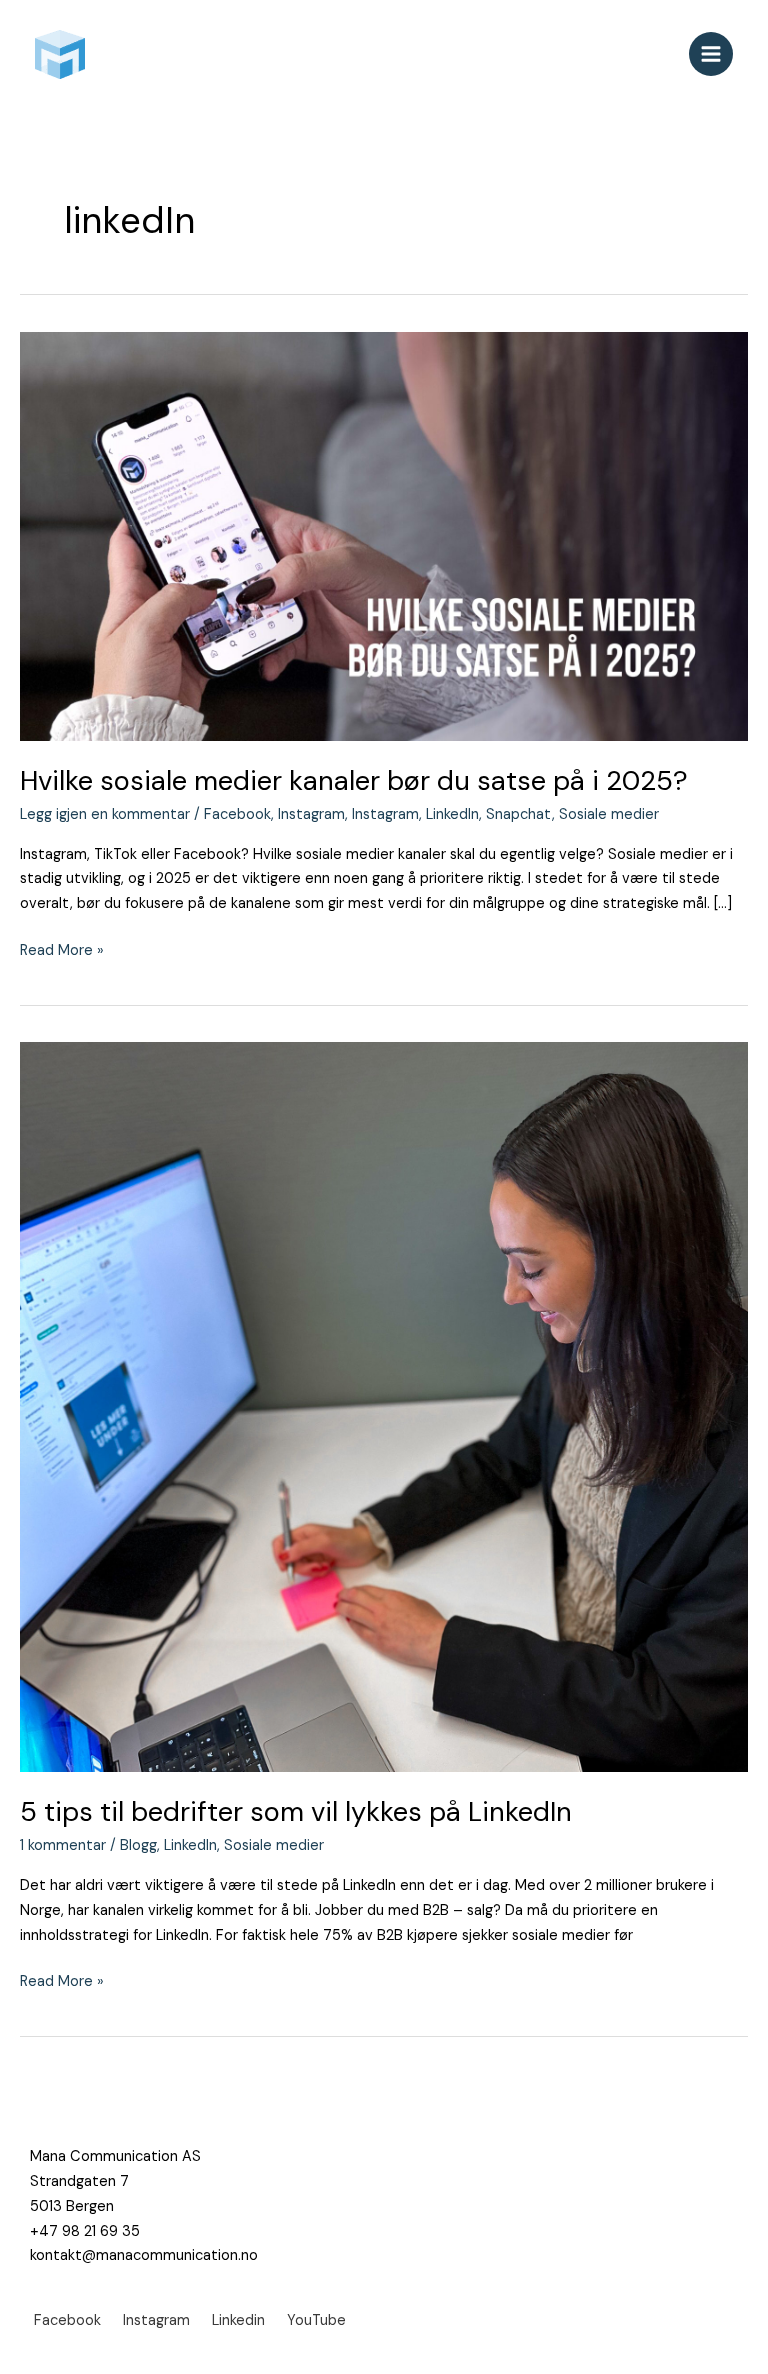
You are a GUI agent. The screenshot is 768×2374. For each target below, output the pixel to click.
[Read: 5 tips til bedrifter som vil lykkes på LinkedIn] (384, 1406)
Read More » (62, 949)
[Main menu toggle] (711, 54)
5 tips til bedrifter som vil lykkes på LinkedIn (296, 1811)
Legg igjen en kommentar (105, 814)
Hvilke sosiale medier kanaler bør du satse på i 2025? (354, 780)
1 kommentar (63, 1845)
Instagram (311, 814)
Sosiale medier (609, 814)
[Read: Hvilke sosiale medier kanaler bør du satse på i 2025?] (384, 535)
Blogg (138, 1845)
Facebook (237, 814)
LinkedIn (452, 814)
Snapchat (519, 814)
